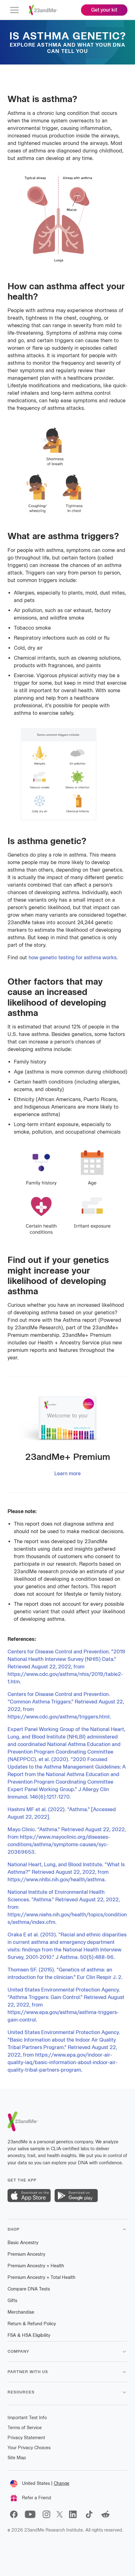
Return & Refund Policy (32, 2324)
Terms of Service (25, 2428)
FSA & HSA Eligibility (29, 2335)
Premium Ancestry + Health (36, 2266)
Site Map (17, 2458)
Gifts (12, 2301)
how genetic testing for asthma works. (73, 958)
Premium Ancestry (26, 2254)
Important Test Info (27, 2418)
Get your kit (104, 10)
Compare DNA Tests (29, 2289)
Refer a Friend (37, 2498)
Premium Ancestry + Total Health (41, 2277)
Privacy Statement (26, 2438)
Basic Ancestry (23, 2243)
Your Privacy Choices (29, 2448)
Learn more (67, 1473)
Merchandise (21, 2312)
